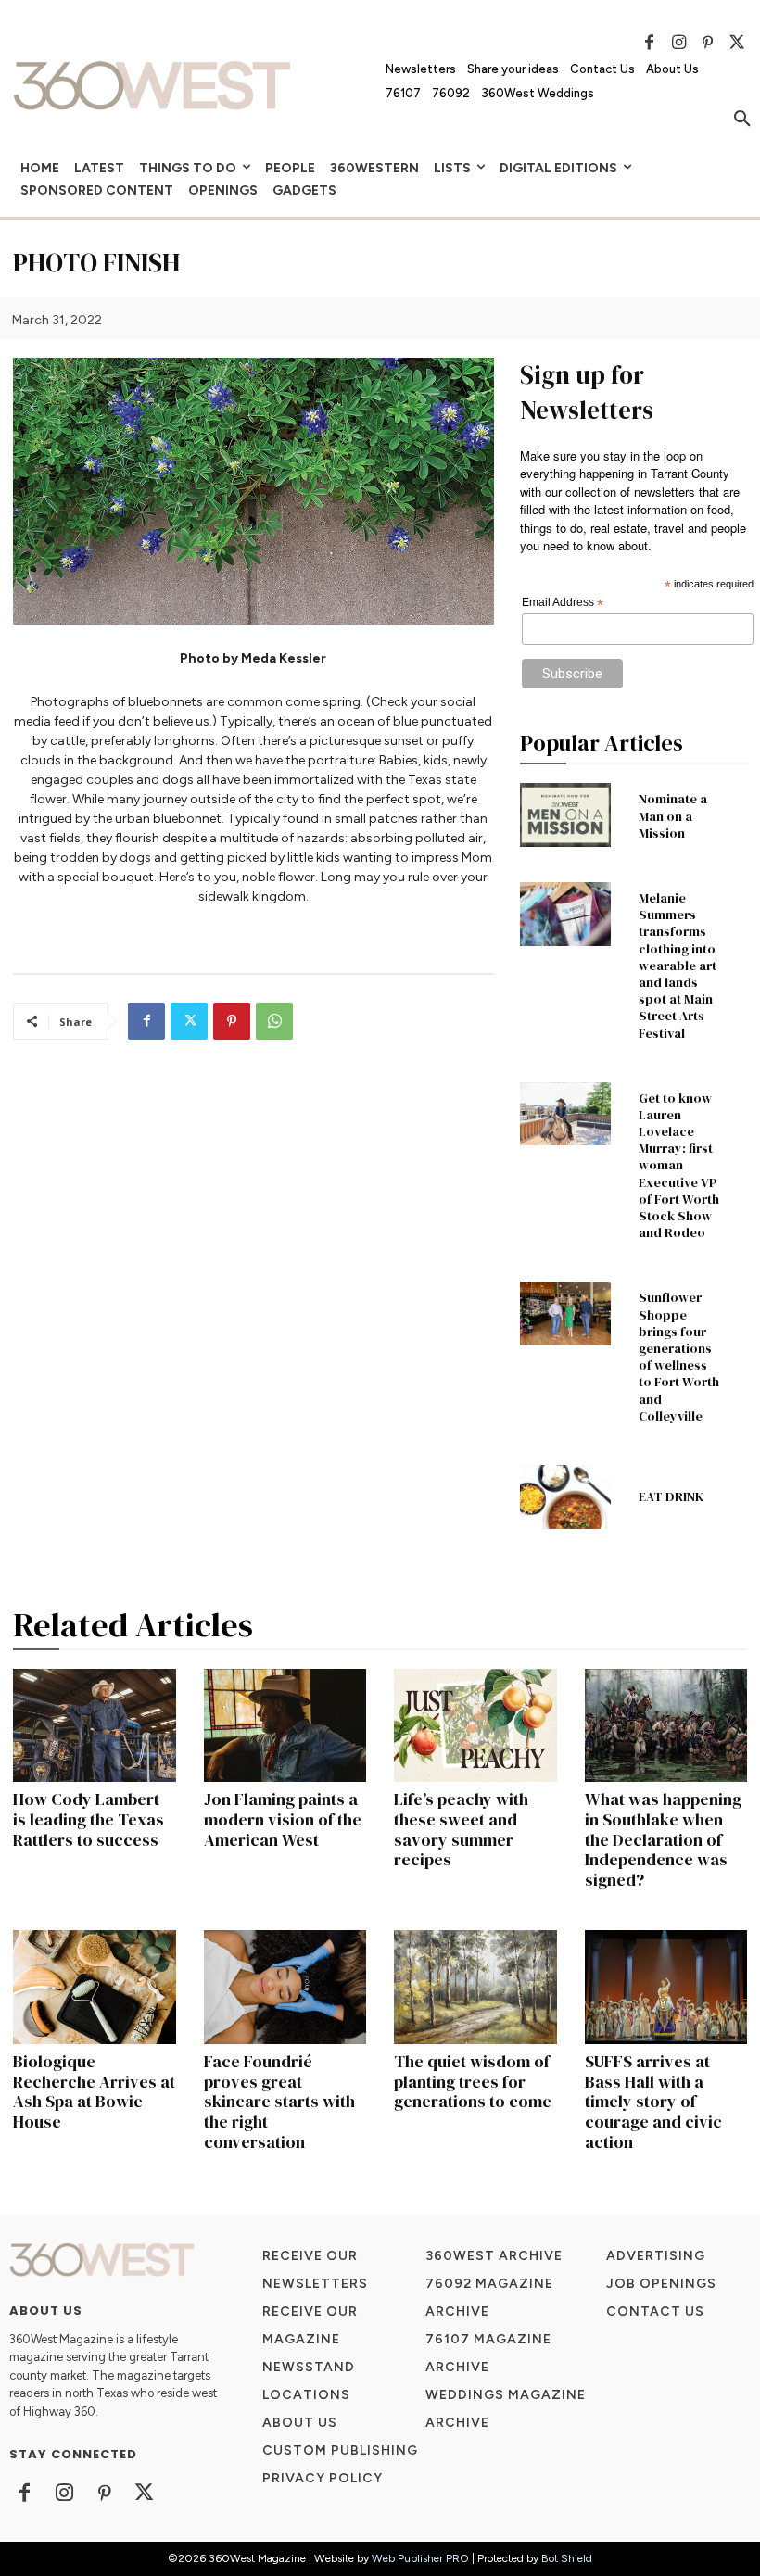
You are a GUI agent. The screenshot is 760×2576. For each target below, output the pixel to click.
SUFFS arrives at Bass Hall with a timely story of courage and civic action (653, 2101)
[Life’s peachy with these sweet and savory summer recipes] (475, 1726)
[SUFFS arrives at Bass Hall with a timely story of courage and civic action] (666, 1987)
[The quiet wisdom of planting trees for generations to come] (475, 1987)
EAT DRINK (671, 1496)
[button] (742, 120)
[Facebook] (650, 43)
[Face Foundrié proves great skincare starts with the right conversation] (285, 1987)
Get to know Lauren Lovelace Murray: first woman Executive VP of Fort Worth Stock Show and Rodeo (679, 1166)
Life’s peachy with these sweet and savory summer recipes (461, 1829)
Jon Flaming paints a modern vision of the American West (283, 1819)
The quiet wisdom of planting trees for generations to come (473, 2081)
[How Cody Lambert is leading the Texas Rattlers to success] (95, 1726)
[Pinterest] (708, 43)
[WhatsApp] (274, 1021)
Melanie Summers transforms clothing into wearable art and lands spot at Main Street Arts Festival (678, 966)
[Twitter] (737, 43)
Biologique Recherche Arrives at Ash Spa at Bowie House (94, 2091)
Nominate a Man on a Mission (673, 815)
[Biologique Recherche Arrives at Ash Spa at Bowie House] (95, 1987)
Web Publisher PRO (420, 2558)
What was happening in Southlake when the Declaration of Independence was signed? (663, 1839)
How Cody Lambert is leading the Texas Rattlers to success (89, 1819)
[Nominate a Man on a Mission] (565, 815)
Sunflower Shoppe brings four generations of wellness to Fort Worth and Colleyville (679, 1356)
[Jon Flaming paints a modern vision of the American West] (285, 1726)
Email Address (563, 603)
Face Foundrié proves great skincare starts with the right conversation (279, 2101)
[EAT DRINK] (565, 1497)
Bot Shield (567, 2558)
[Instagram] (678, 43)
